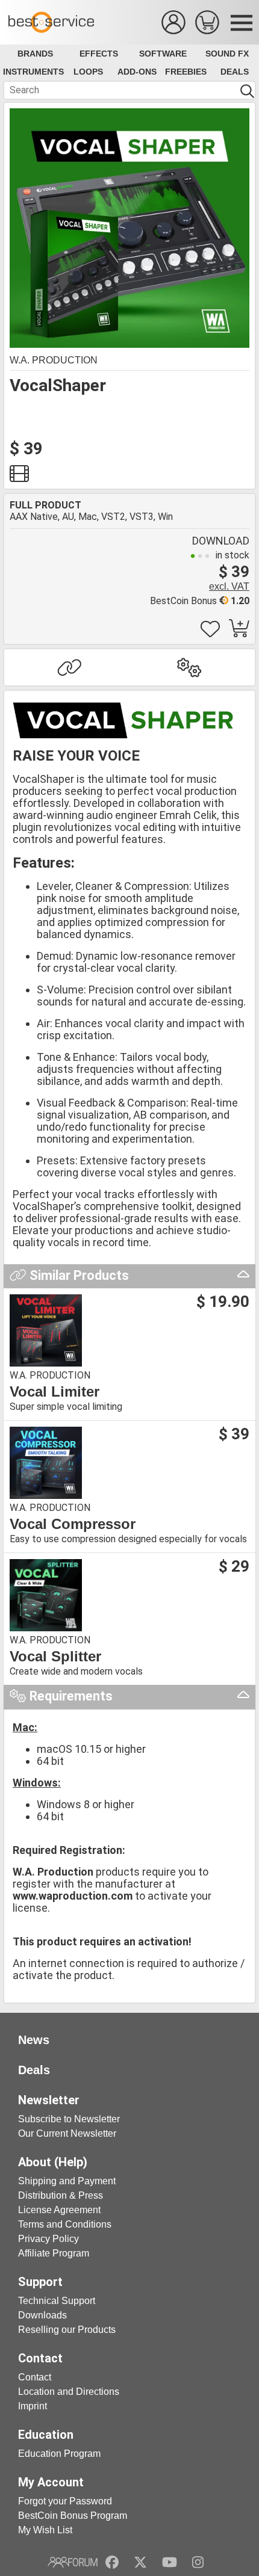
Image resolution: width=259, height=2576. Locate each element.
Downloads (42, 2315)
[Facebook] (112, 2562)
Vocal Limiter (55, 1392)
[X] (141, 2562)
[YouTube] (170, 2562)
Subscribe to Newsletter (69, 2119)
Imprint (33, 2406)
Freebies (186, 72)
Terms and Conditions (65, 2224)
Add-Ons (137, 72)
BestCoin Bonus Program (73, 2516)
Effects (99, 54)
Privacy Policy (48, 2239)
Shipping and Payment (67, 2181)
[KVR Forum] (73, 2562)
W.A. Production (54, 360)
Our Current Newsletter (67, 2133)
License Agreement (59, 2210)
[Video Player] (19, 477)
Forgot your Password (65, 2501)
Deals (235, 72)
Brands (35, 54)
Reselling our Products (67, 2330)
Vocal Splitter (55, 1657)
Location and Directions (69, 2392)
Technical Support (57, 2301)
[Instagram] (198, 2562)
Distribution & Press (61, 2195)
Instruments (33, 72)
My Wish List (45, 2530)
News (34, 2040)
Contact (35, 2377)
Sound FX (227, 54)
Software (163, 54)
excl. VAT (229, 586)
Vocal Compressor (73, 1524)
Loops (88, 72)
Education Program (59, 2454)
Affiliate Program (54, 2253)
